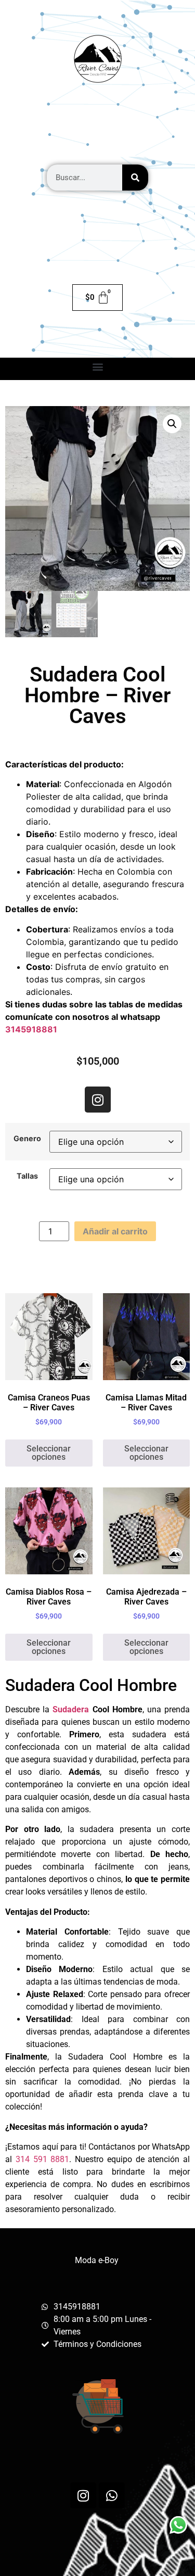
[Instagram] (98, 1100)
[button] (97, 366)
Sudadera (71, 1709)
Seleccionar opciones (49, 1453)
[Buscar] (135, 178)
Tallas (27, 1176)
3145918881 (31, 1029)
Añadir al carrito (115, 1231)
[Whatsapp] (112, 2495)
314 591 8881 (43, 2159)
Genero (27, 1139)
